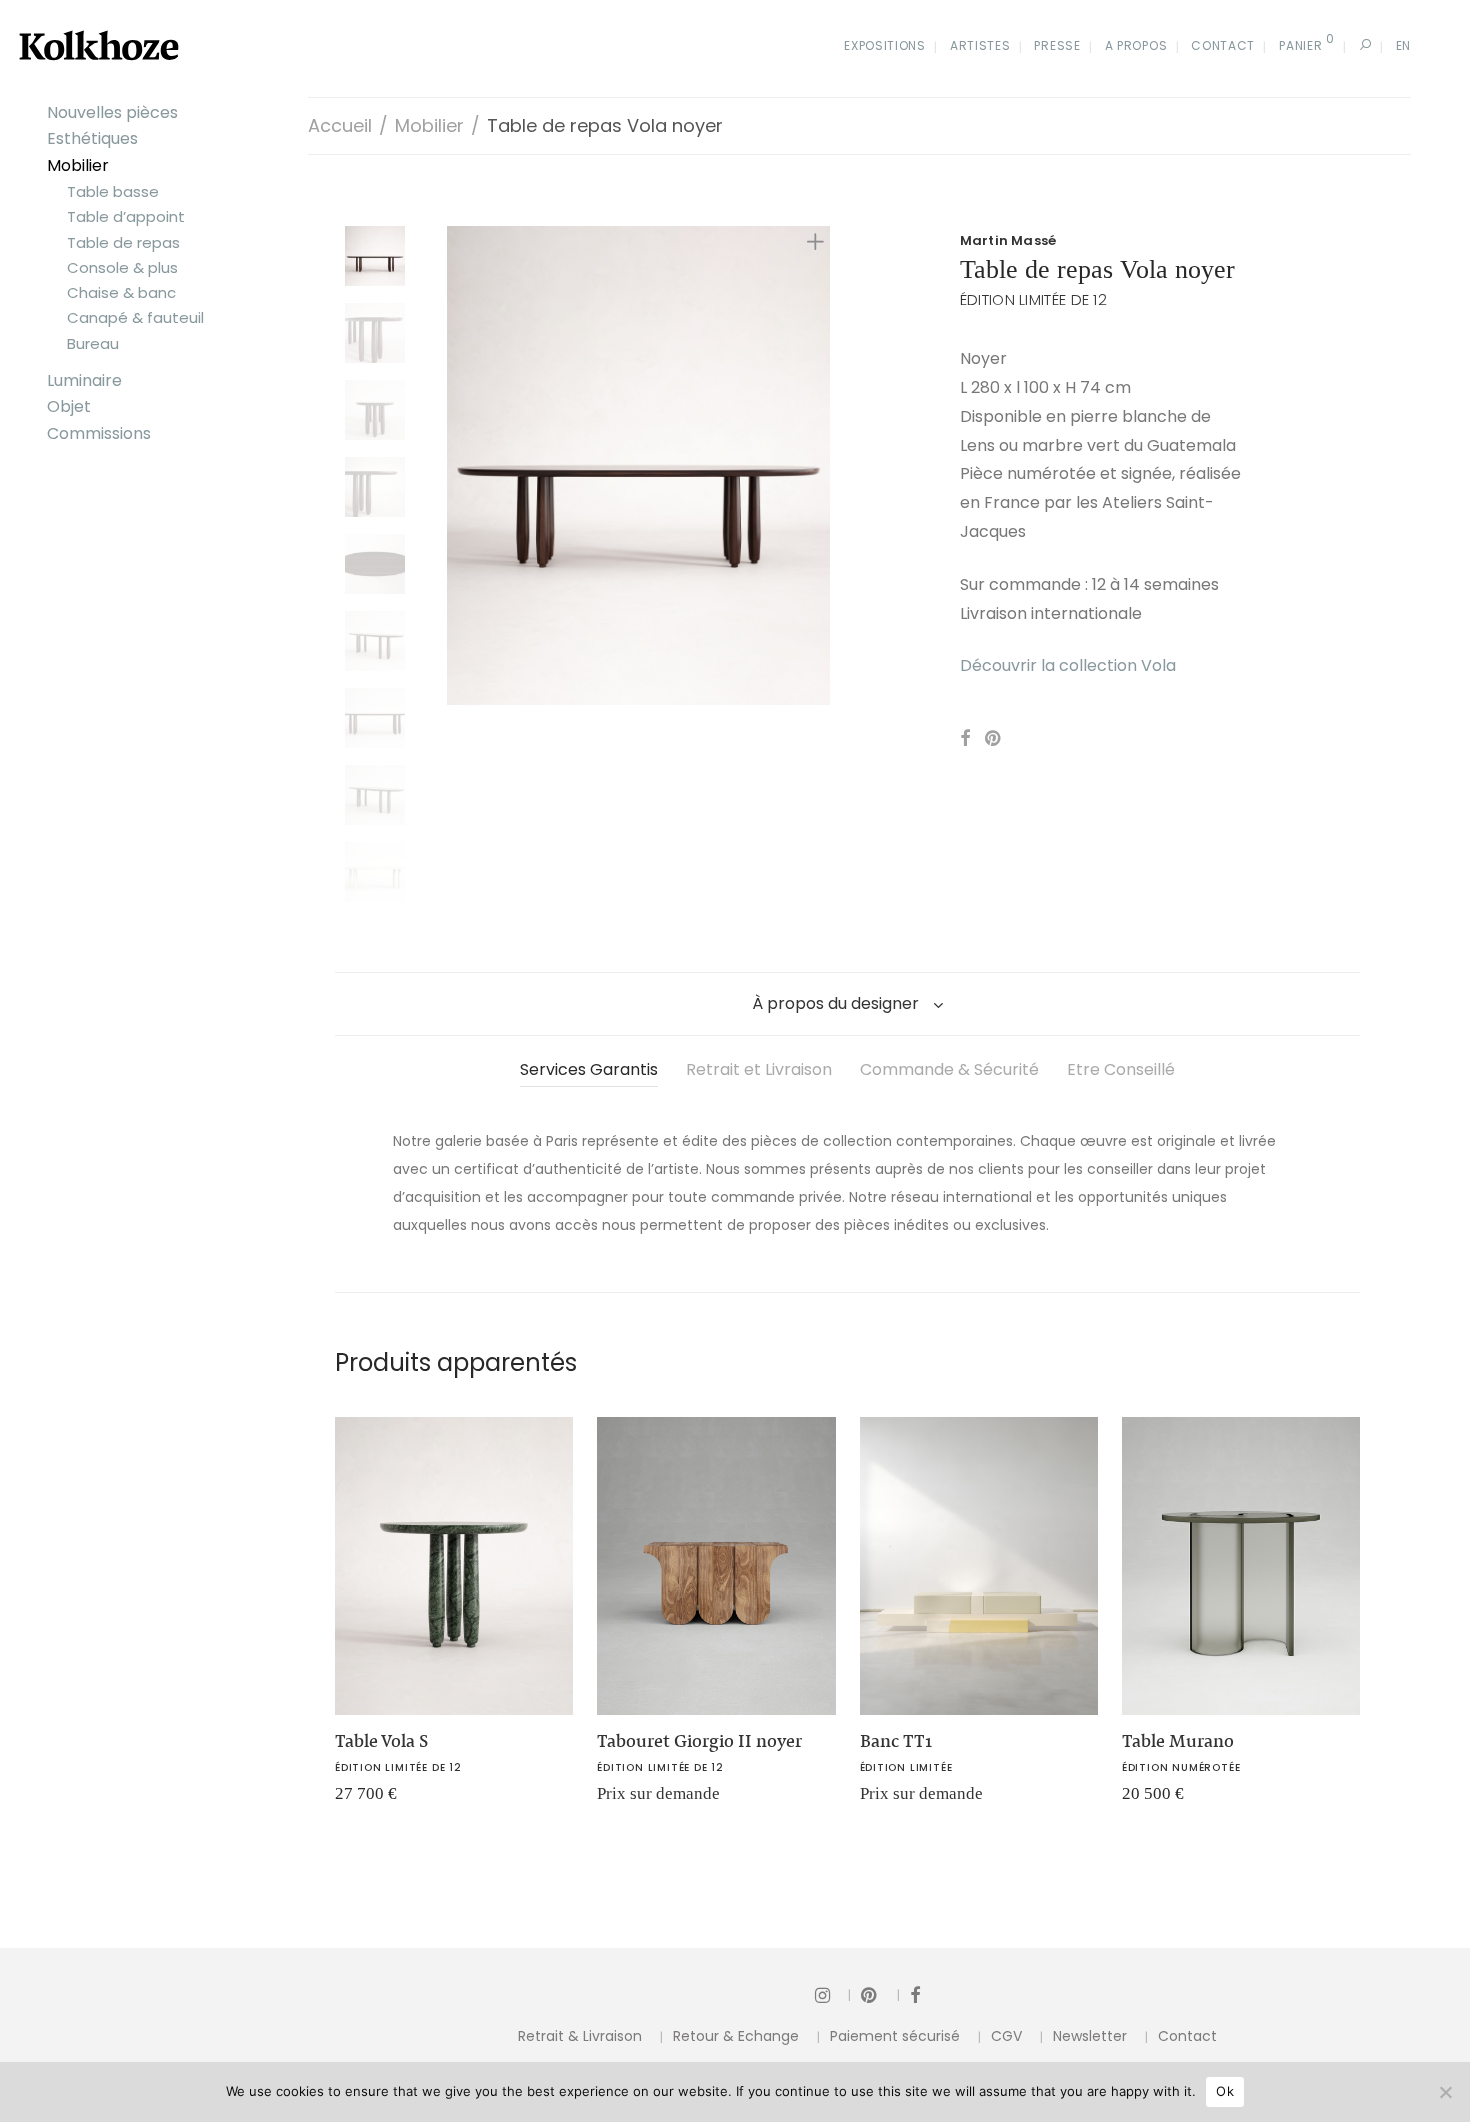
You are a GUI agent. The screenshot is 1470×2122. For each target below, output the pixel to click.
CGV (1006, 2036)
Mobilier (78, 165)
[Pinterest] (880, 1994)
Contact (1223, 45)
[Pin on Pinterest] (994, 739)
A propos (1136, 45)
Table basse (113, 191)
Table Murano (1178, 1741)
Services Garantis (589, 1069)
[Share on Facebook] (965, 739)
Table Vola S (381, 1741)
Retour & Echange (736, 2036)
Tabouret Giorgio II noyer (699, 1741)
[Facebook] (915, 1994)
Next (819, 466)
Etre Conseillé (1121, 1069)
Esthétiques (92, 138)
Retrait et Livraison (759, 1069)
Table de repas (123, 242)
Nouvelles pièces (112, 112)
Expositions (885, 45)
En (1403, 45)
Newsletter (1090, 2036)
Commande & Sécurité (949, 1069)
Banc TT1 (896, 1741)
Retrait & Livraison (580, 2036)
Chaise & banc (121, 292)
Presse (1057, 45)
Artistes (980, 45)
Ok (1225, 2091)
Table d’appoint (126, 216)
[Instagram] (833, 1994)
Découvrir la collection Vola (1068, 665)
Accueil (340, 125)
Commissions (99, 433)
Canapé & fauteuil (135, 317)
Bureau (93, 343)
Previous (459, 466)
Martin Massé (1008, 240)
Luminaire (84, 380)
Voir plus (355, 1800)
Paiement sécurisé (895, 2036)
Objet (69, 406)
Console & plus (122, 267)
